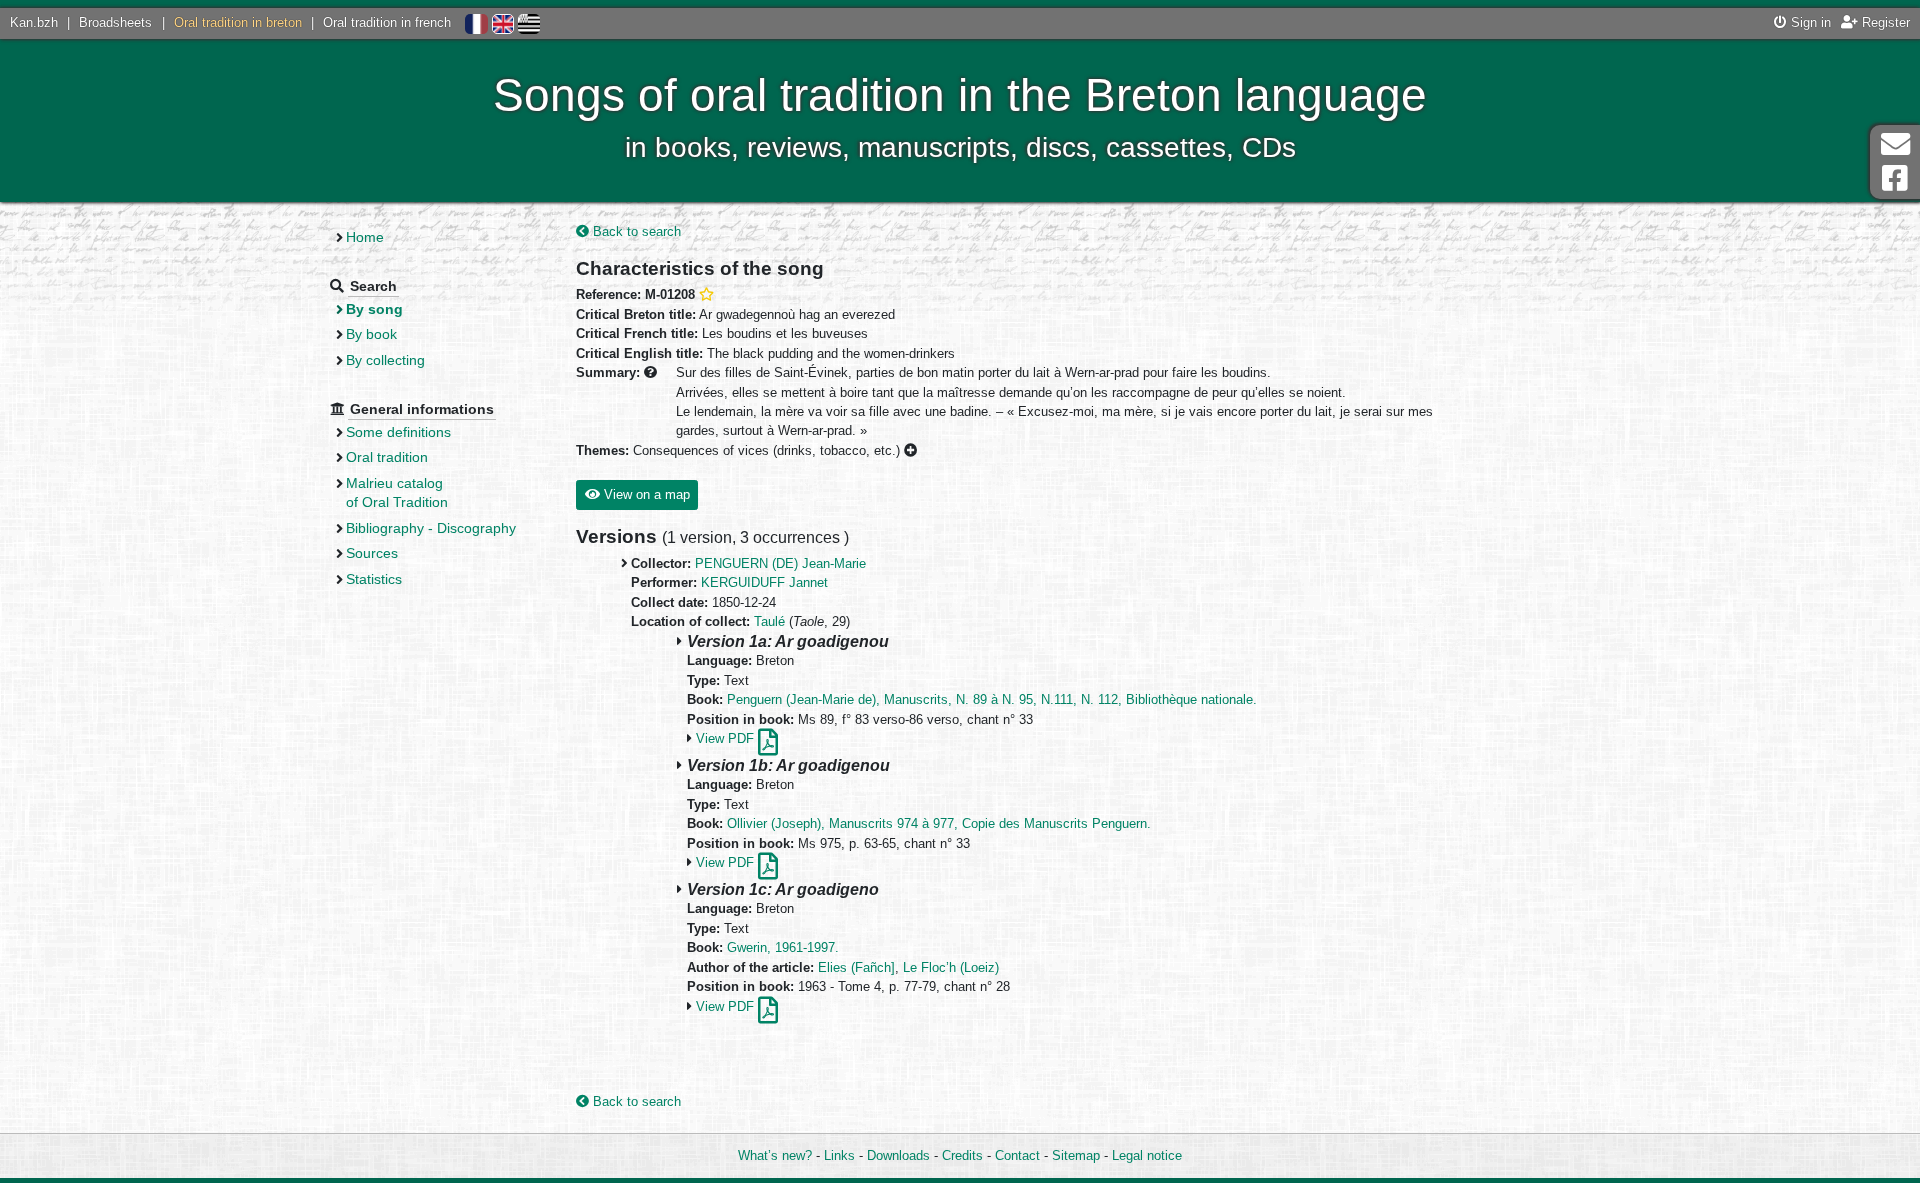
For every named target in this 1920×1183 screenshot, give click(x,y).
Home (365, 237)
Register (1884, 22)
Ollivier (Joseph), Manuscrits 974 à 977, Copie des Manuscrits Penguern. (939, 823)
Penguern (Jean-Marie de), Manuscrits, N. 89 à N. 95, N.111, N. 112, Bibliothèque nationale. (992, 699)
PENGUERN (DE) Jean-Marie (780, 563)
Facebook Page (1895, 178)
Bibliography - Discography (431, 528)
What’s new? (775, 1155)
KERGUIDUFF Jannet (764, 582)
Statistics (374, 579)
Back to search (635, 231)
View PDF (727, 738)
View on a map (645, 494)
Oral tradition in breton (238, 22)
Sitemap (1076, 1155)
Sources (372, 553)
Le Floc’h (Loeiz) (951, 967)
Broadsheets (115, 22)
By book (371, 334)
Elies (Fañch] (856, 967)
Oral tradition (387, 457)
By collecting (385, 360)
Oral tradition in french (387, 22)
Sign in (1809, 22)
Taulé (769, 621)
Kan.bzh (34, 22)
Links (839, 1155)
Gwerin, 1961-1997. (783, 947)
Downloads (898, 1155)
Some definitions (398, 432)
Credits (962, 1155)
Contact (1017, 1155)
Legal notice (1147, 1155)
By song (374, 309)
